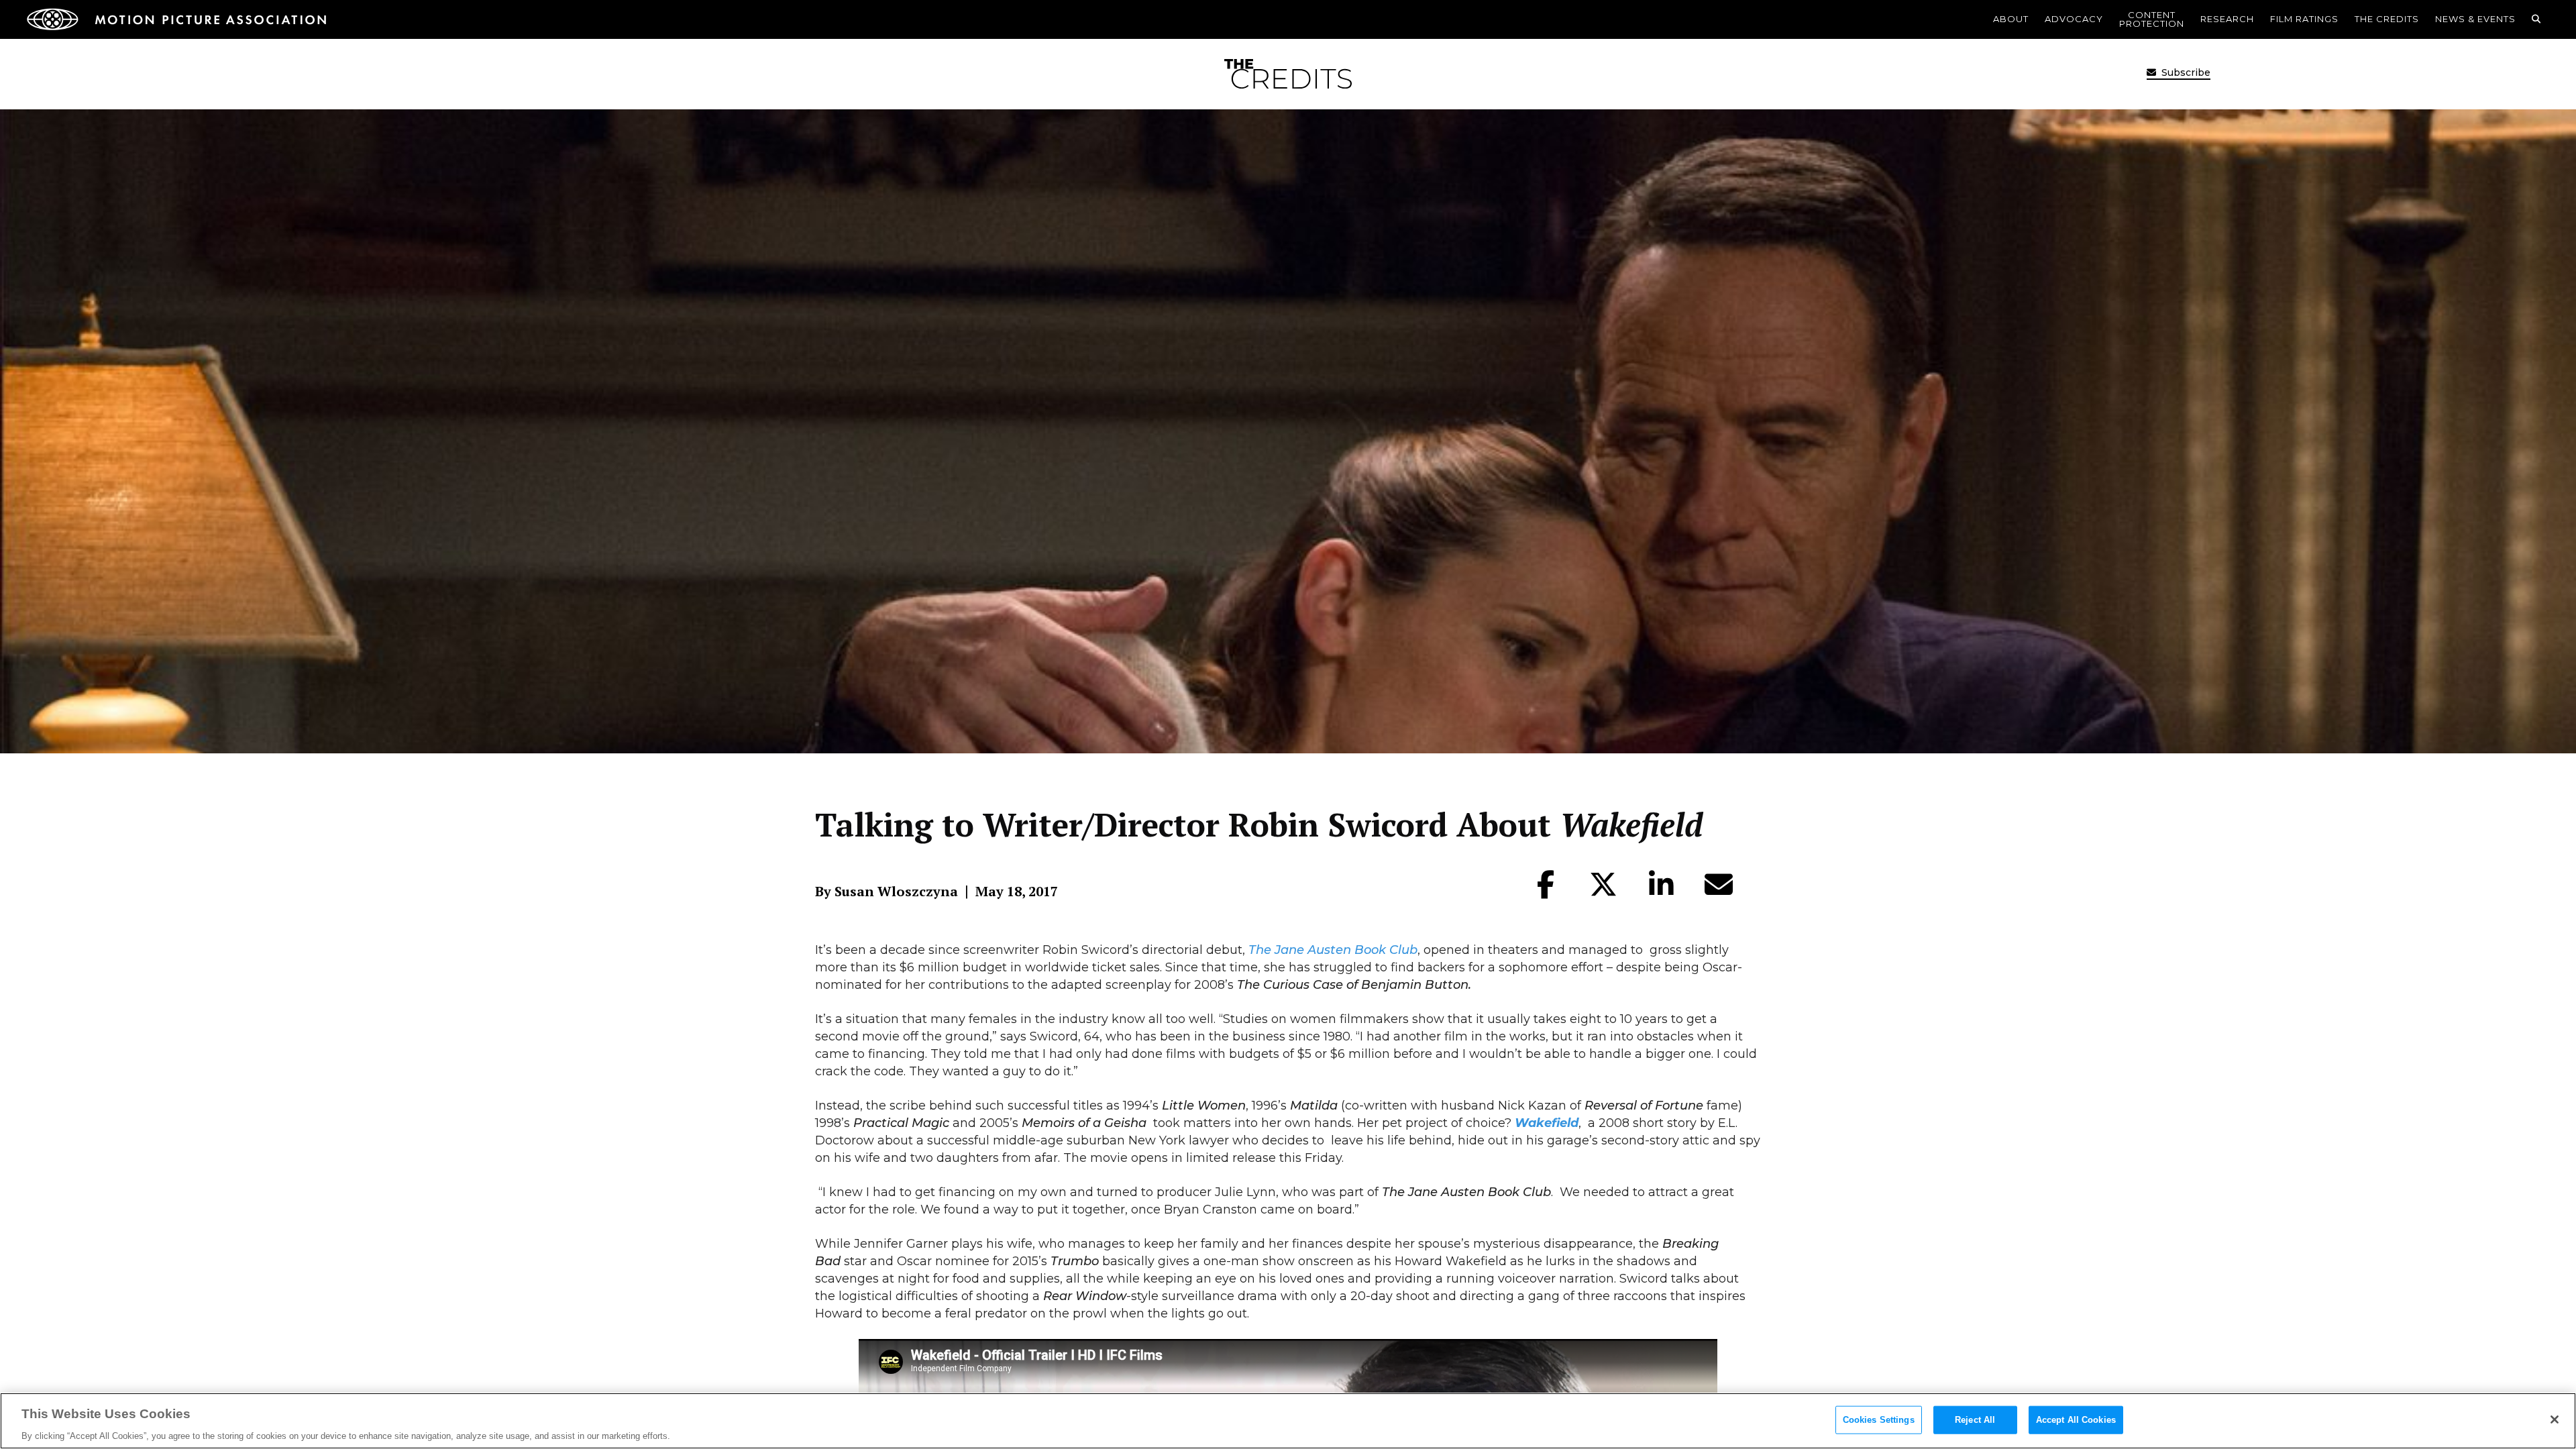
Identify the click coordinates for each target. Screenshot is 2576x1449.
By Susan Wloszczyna (887, 892)
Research (2227, 19)
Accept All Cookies (2076, 1419)
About (2011, 19)
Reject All (1975, 1419)
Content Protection (2152, 19)
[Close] (2555, 1419)
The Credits (2387, 19)
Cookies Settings (1879, 1419)
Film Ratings (2304, 19)
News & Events (2475, 19)
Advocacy (2074, 19)
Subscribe (2185, 72)
